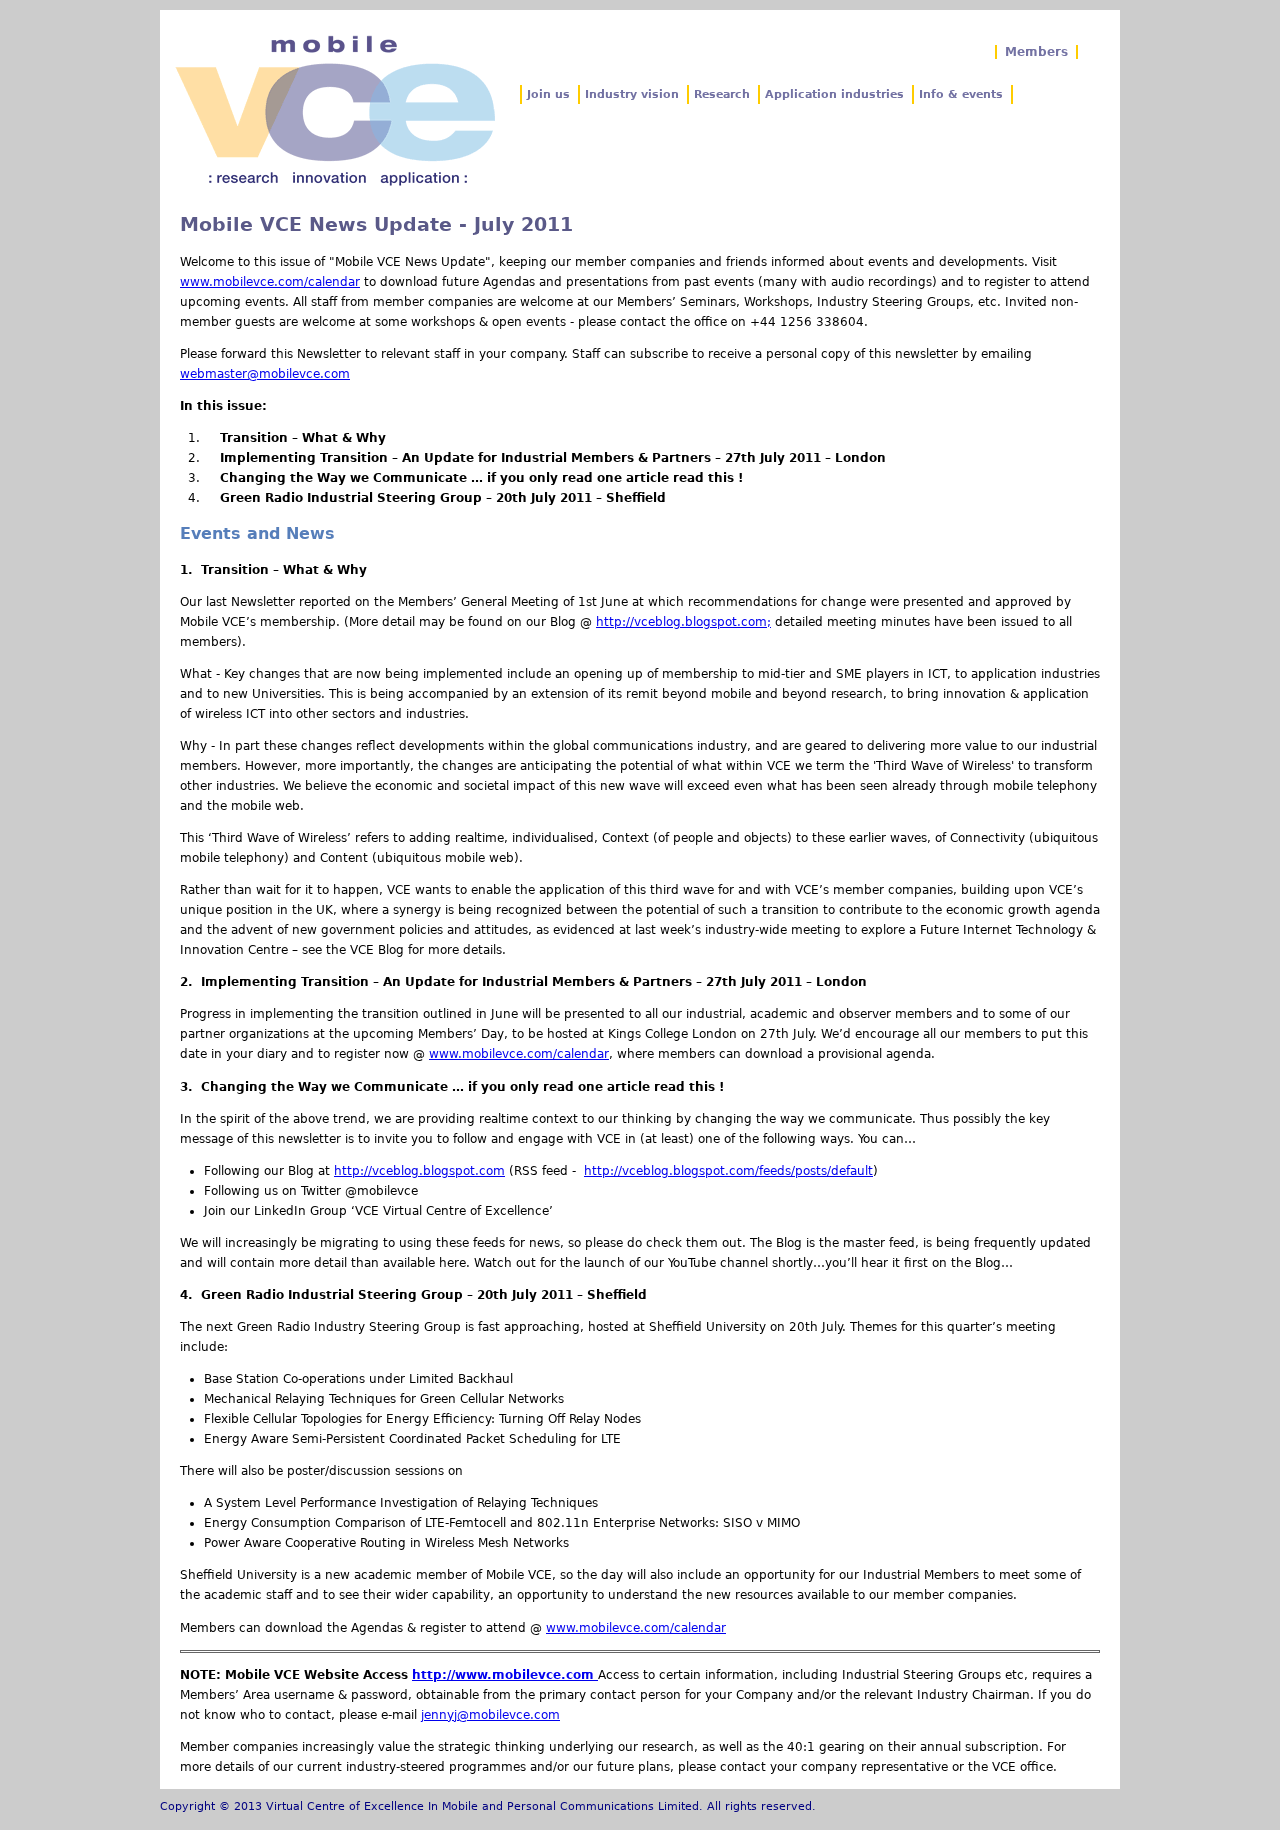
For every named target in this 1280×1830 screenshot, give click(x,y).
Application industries (834, 94)
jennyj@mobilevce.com (490, 1715)
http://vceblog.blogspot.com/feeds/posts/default (728, 1171)
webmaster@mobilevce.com (265, 374)
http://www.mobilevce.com (505, 1675)
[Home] (335, 111)
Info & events (961, 94)
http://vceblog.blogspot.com (419, 1171)
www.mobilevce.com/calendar (270, 282)
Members (1036, 52)
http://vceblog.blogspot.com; (683, 622)
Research (722, 94)
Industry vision (632, 94)
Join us (548, 94)
